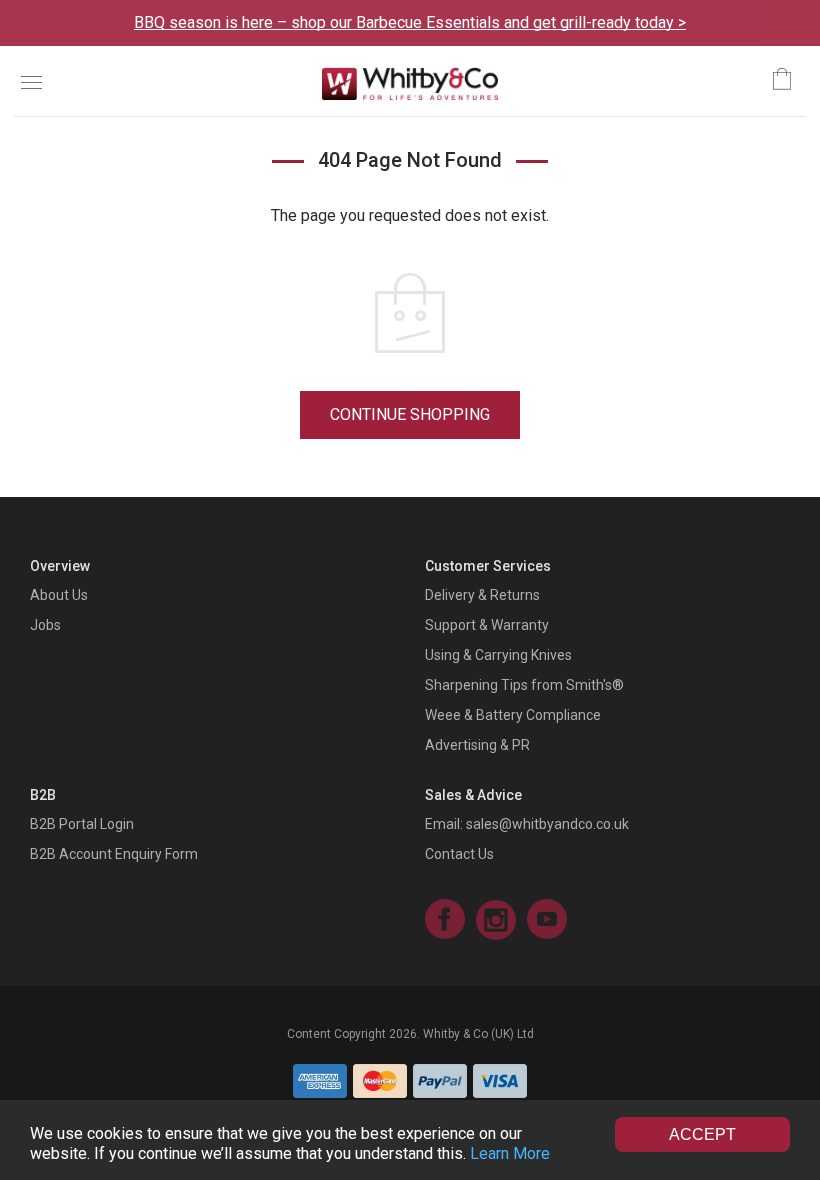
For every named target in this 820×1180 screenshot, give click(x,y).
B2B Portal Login (82, 824)
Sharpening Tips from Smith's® (524, 685)
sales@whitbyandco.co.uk (547, 824)
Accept (702, 1134)
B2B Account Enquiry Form (114, 854)
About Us (59, 595)
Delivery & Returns (482, 595)
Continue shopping (410, 414)
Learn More (510, 1153)
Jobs (45, 625)
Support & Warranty (487, 625)
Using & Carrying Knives (498, 655)
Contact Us (459, 854)
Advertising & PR (477, 745)
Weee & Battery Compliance (513, 715)
